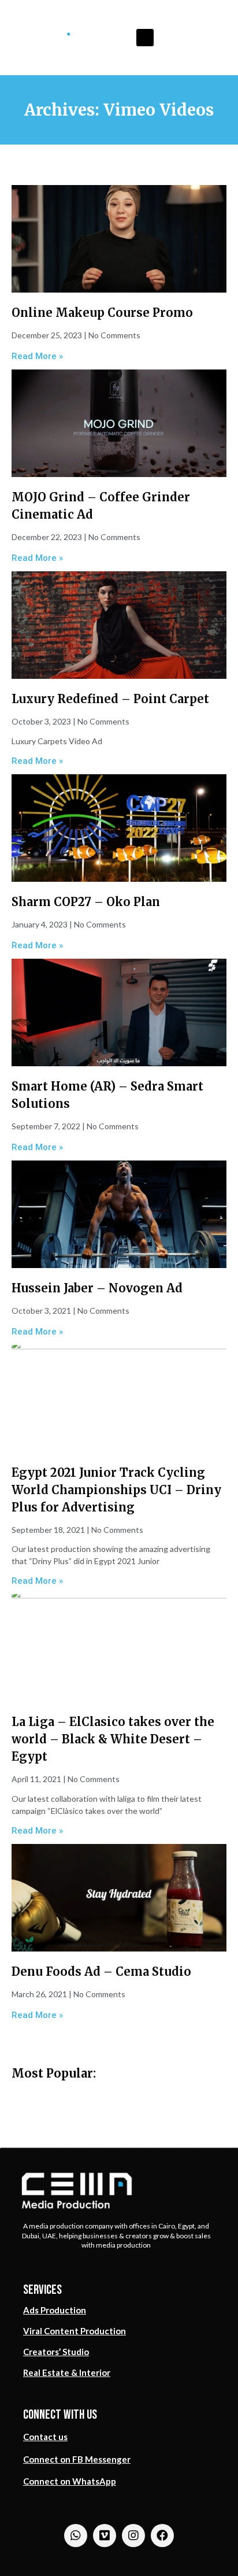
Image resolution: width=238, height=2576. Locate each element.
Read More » (37, 356)
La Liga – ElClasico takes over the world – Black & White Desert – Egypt (113, 1739)
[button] (145, 38)
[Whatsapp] (76, 2536)
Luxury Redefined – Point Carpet (110, 699)
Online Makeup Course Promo (102, 313)
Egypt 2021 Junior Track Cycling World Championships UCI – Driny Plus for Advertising (116, 1490)
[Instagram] (133, 2536)
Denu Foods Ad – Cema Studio (101, 1971)
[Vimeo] (105, 2536)
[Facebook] (162, 2536)
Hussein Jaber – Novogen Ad (97, 1288)
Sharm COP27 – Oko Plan (86, 902)
